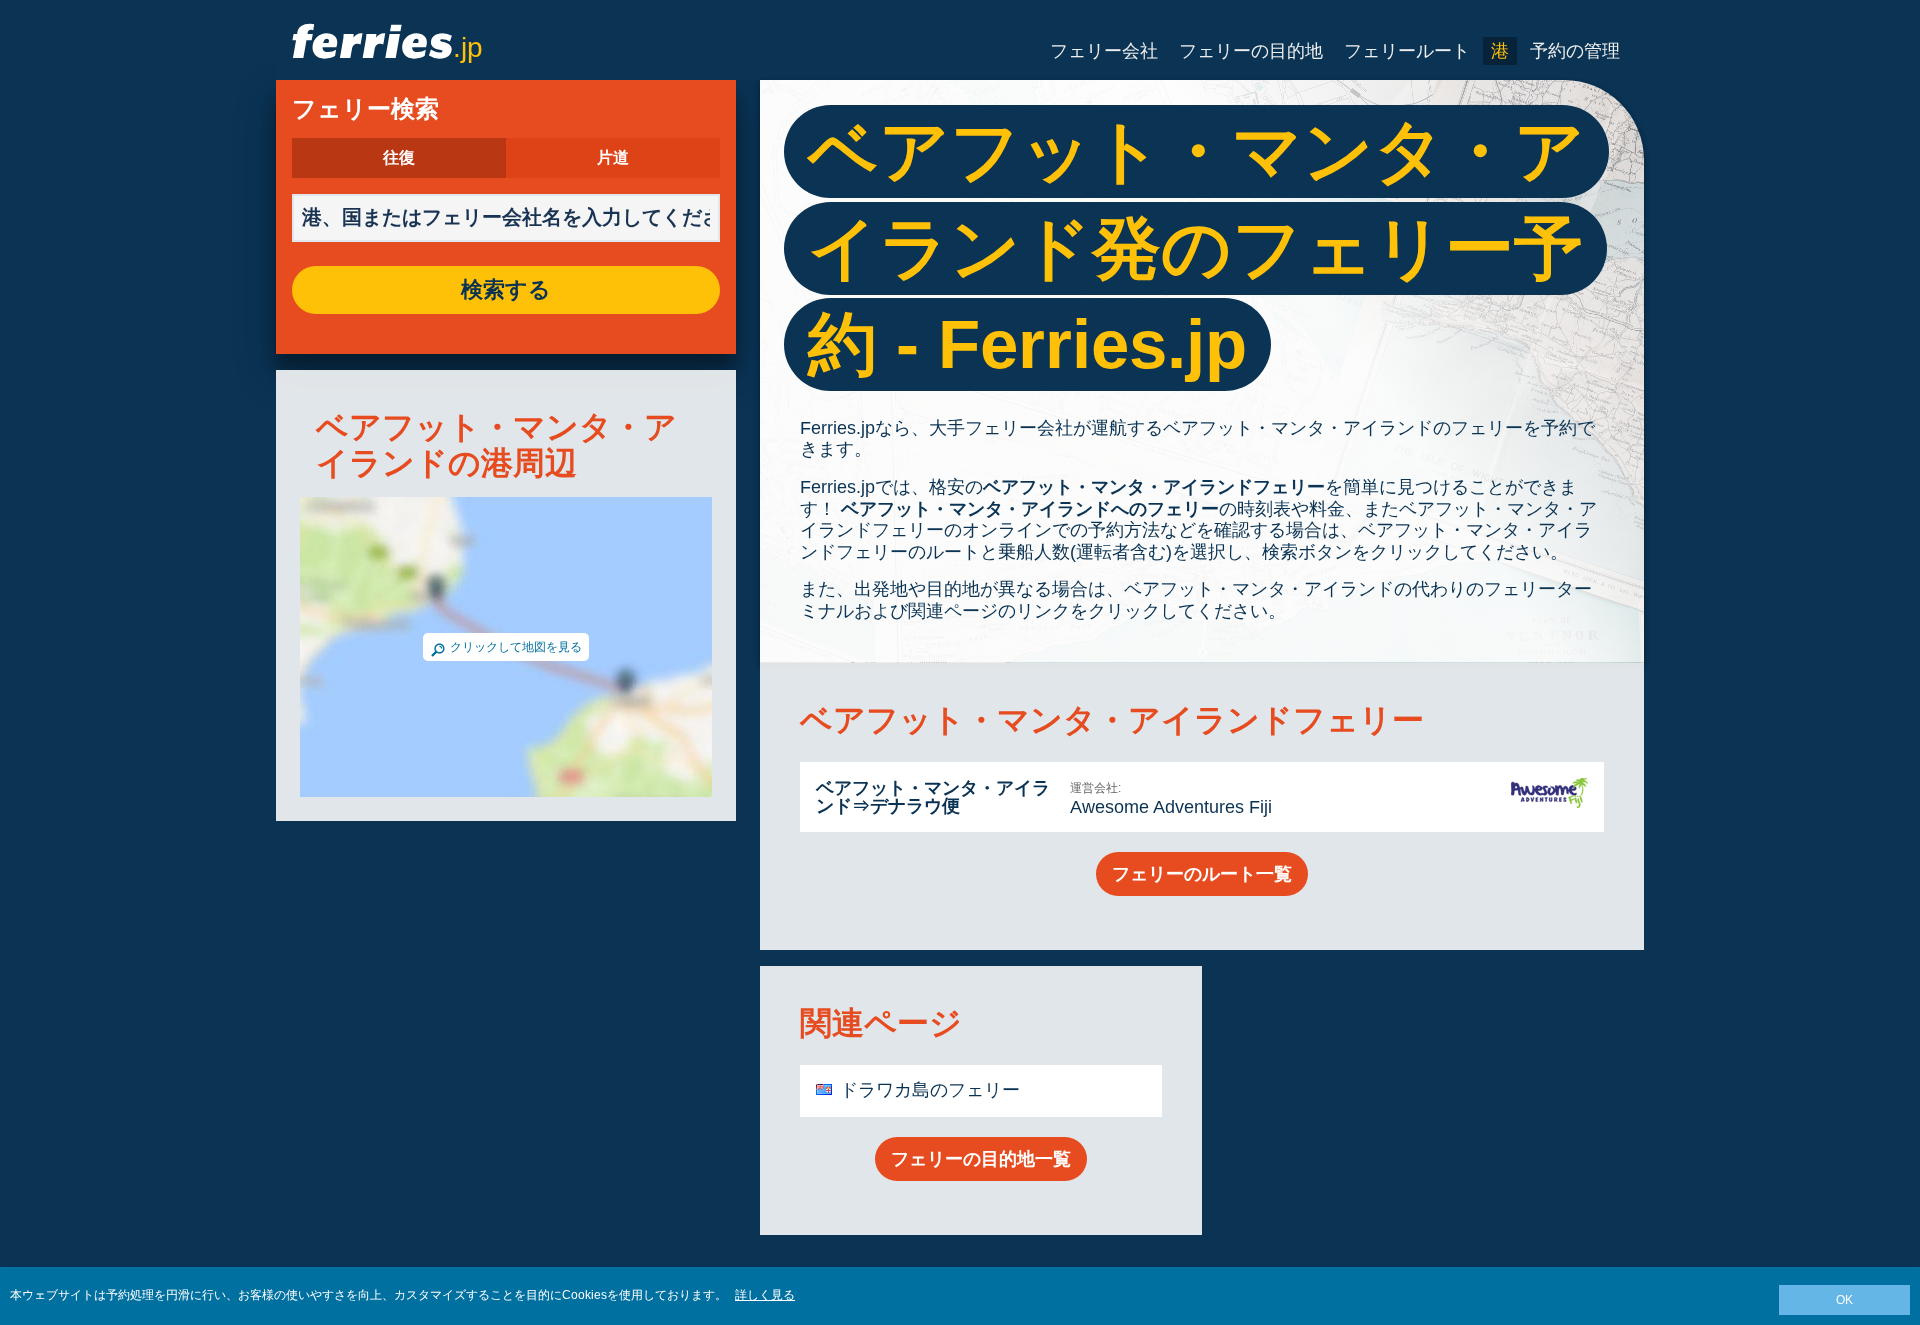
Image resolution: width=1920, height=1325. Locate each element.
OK (1844, 1300)
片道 (613, 158)
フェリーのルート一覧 (1202, 874)
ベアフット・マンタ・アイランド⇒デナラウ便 (933, 797)
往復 (399, 158)
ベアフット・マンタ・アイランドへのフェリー (1027, 509)
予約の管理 (1575, 51)
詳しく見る (765, 1295)
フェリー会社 (1104, 51)
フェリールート (1407, 51)
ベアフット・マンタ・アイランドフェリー (1154, 487)
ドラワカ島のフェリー (930, 1090)
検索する (506, 290)
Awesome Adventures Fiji (1171, 807)
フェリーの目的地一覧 (981, 1159)
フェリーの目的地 (1251, 51)
